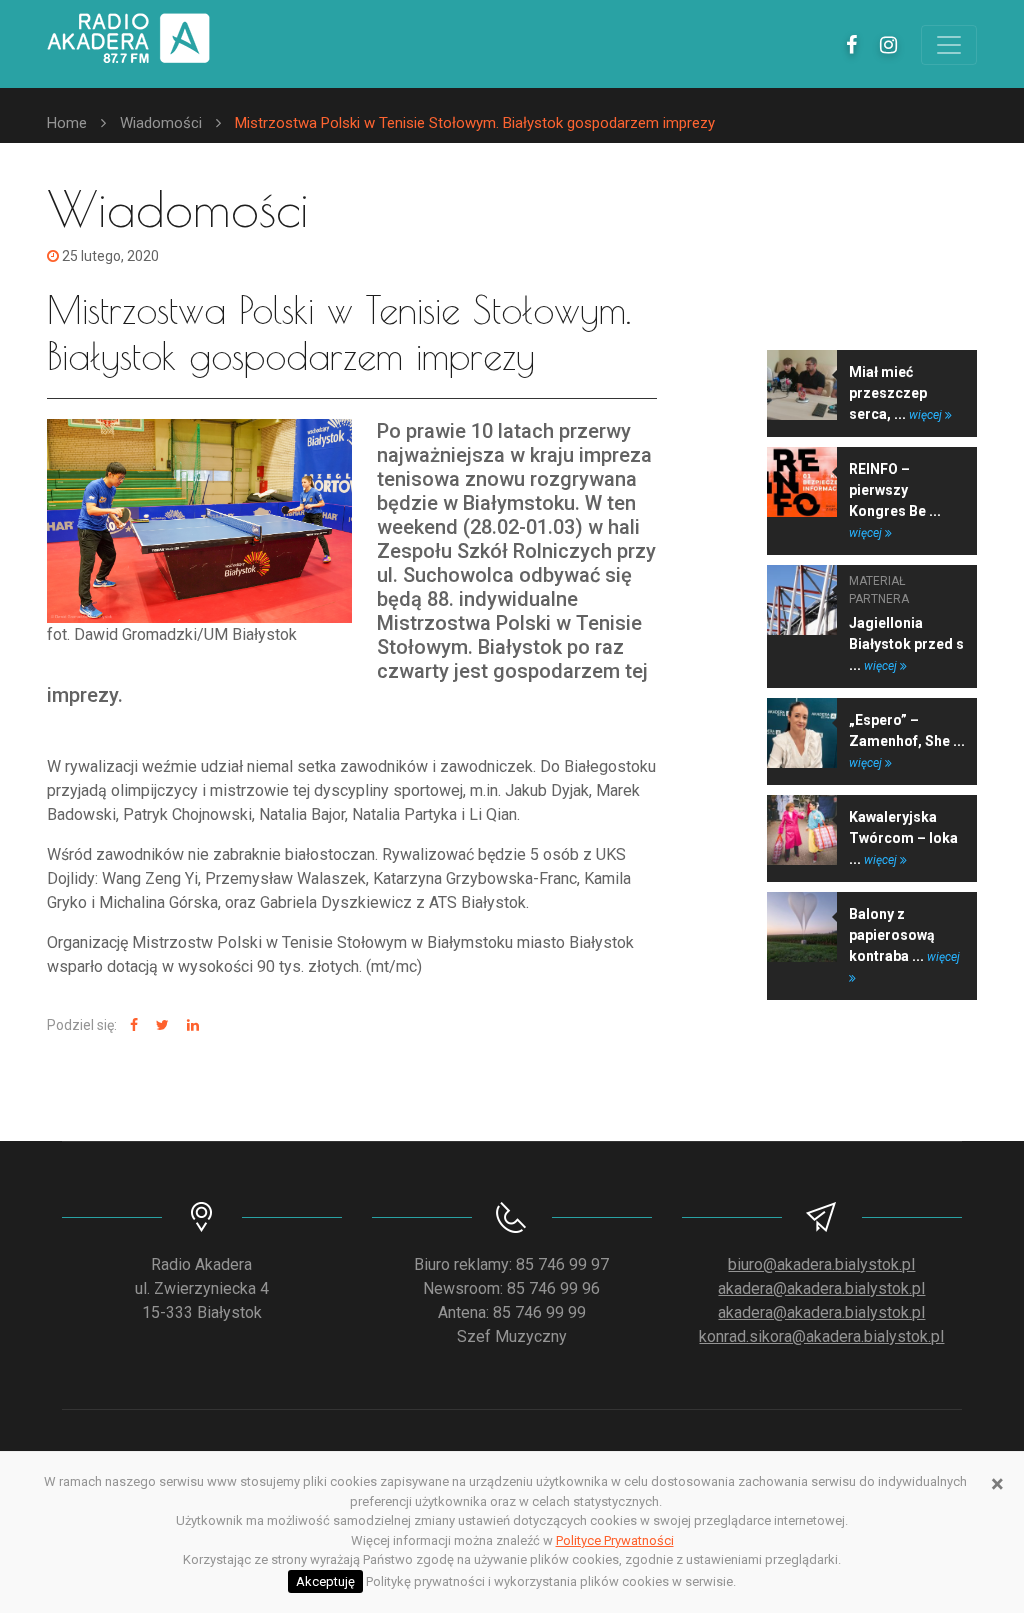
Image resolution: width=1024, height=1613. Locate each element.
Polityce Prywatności (615, 1540)
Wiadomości (161, 123)
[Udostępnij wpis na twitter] (160, 1025)
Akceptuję (325, 1581)
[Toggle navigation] (949, 45)
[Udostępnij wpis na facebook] (131, 1025)
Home (67, 123)
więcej (927, 415)
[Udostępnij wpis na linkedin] (190, 1025)
